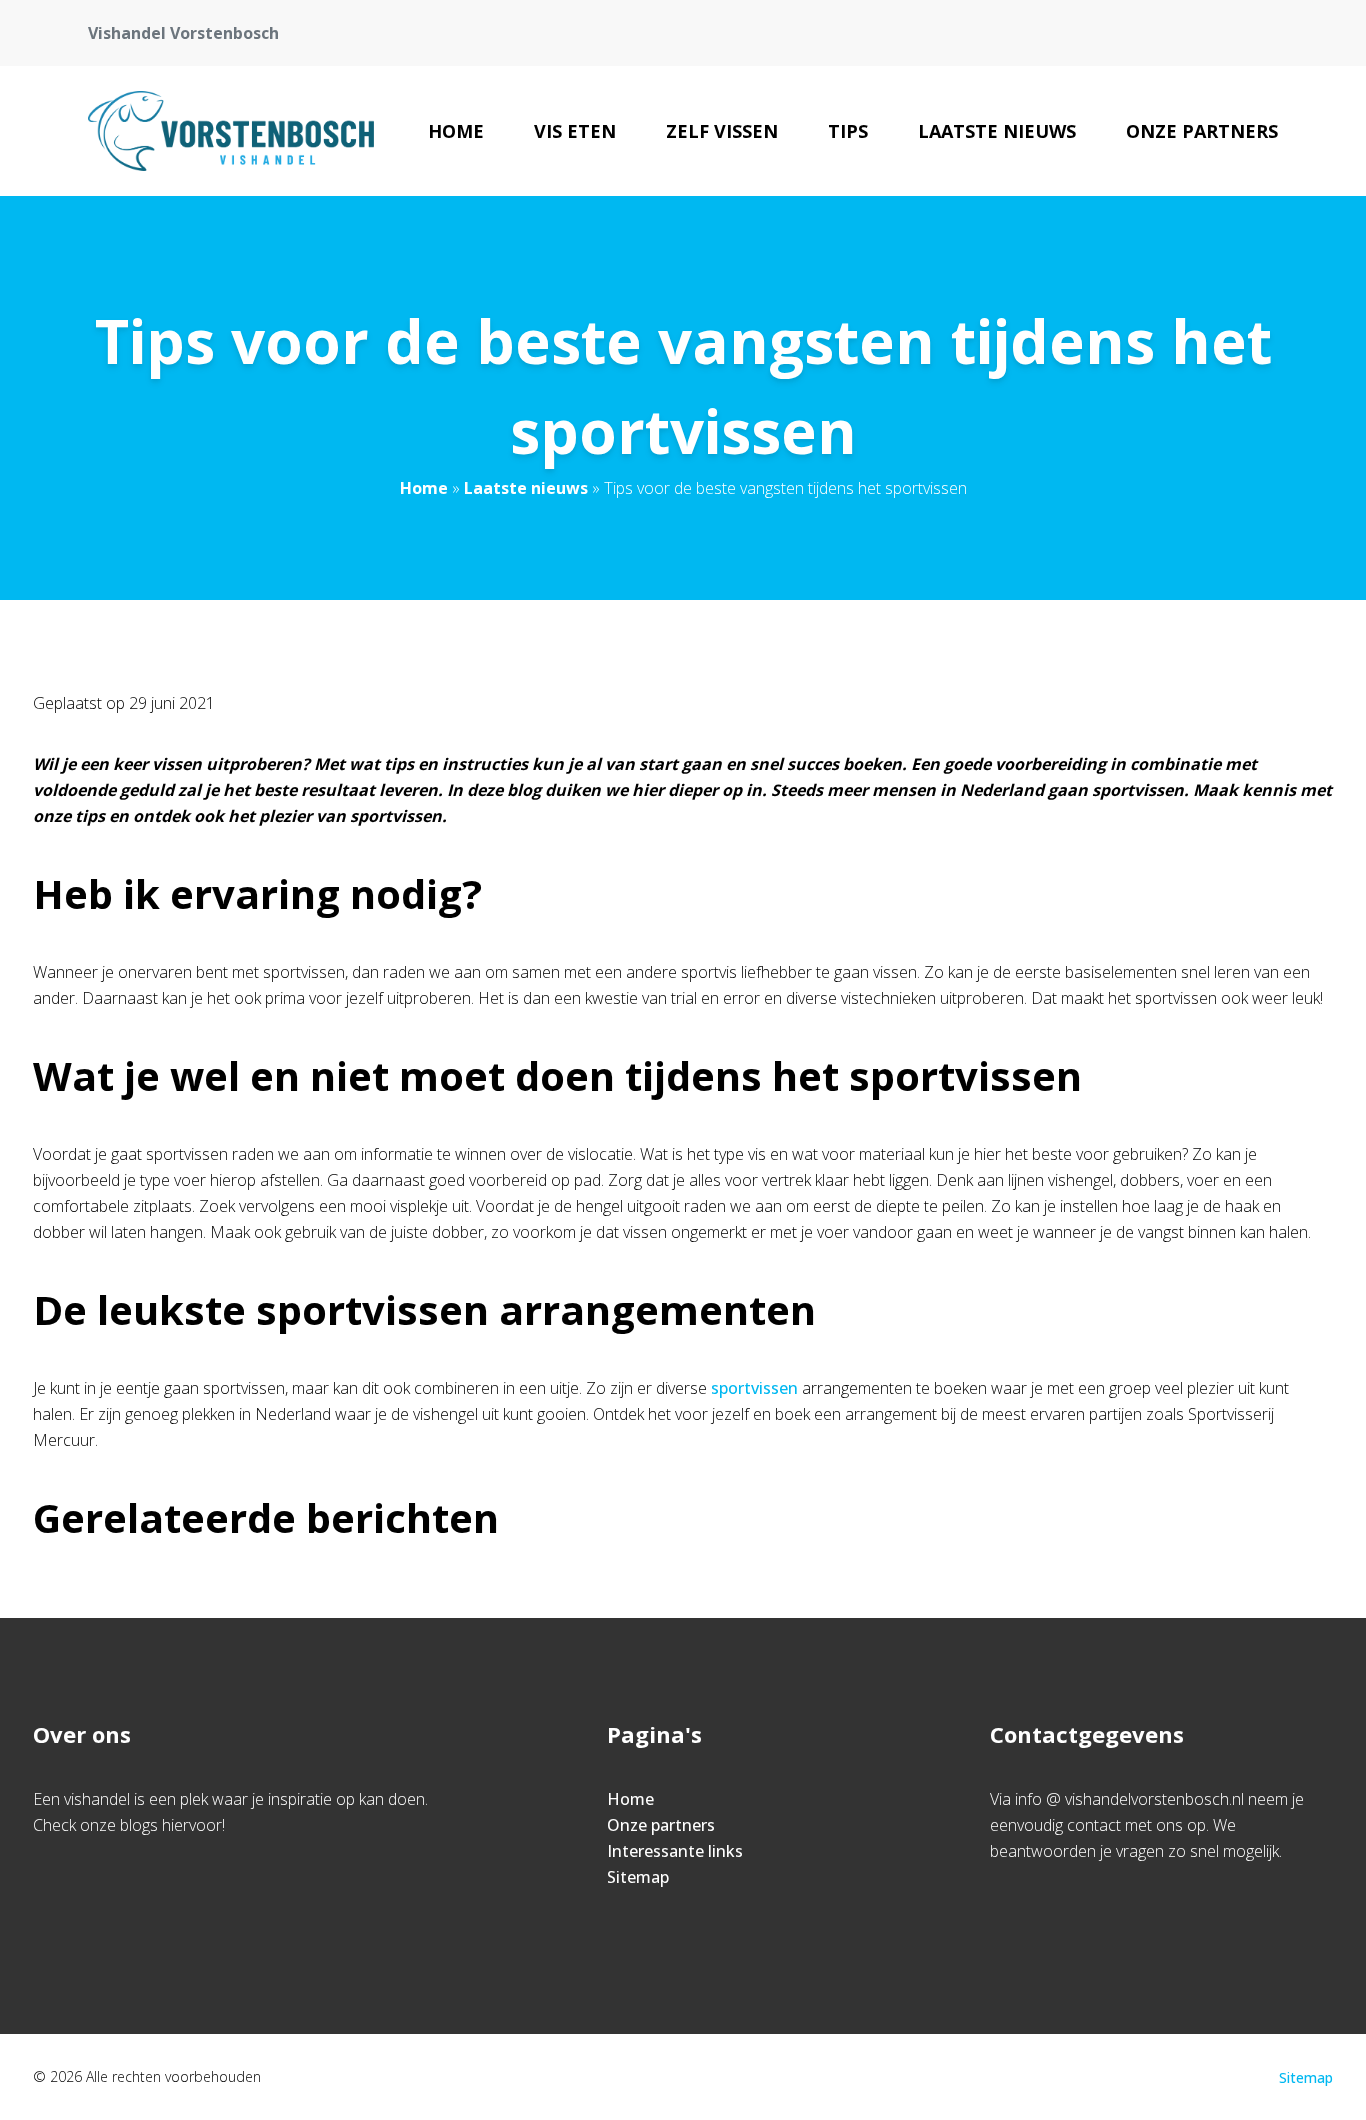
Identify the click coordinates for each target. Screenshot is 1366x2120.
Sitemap (638, 1877)
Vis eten (575, 131)
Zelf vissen (722, 131)
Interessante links (675, 1851)
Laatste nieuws (997, 131)
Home (456, 131)
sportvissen (754, 1388)
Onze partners (1202, 131)
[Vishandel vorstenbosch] (231, 131)
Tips (848, 131)
